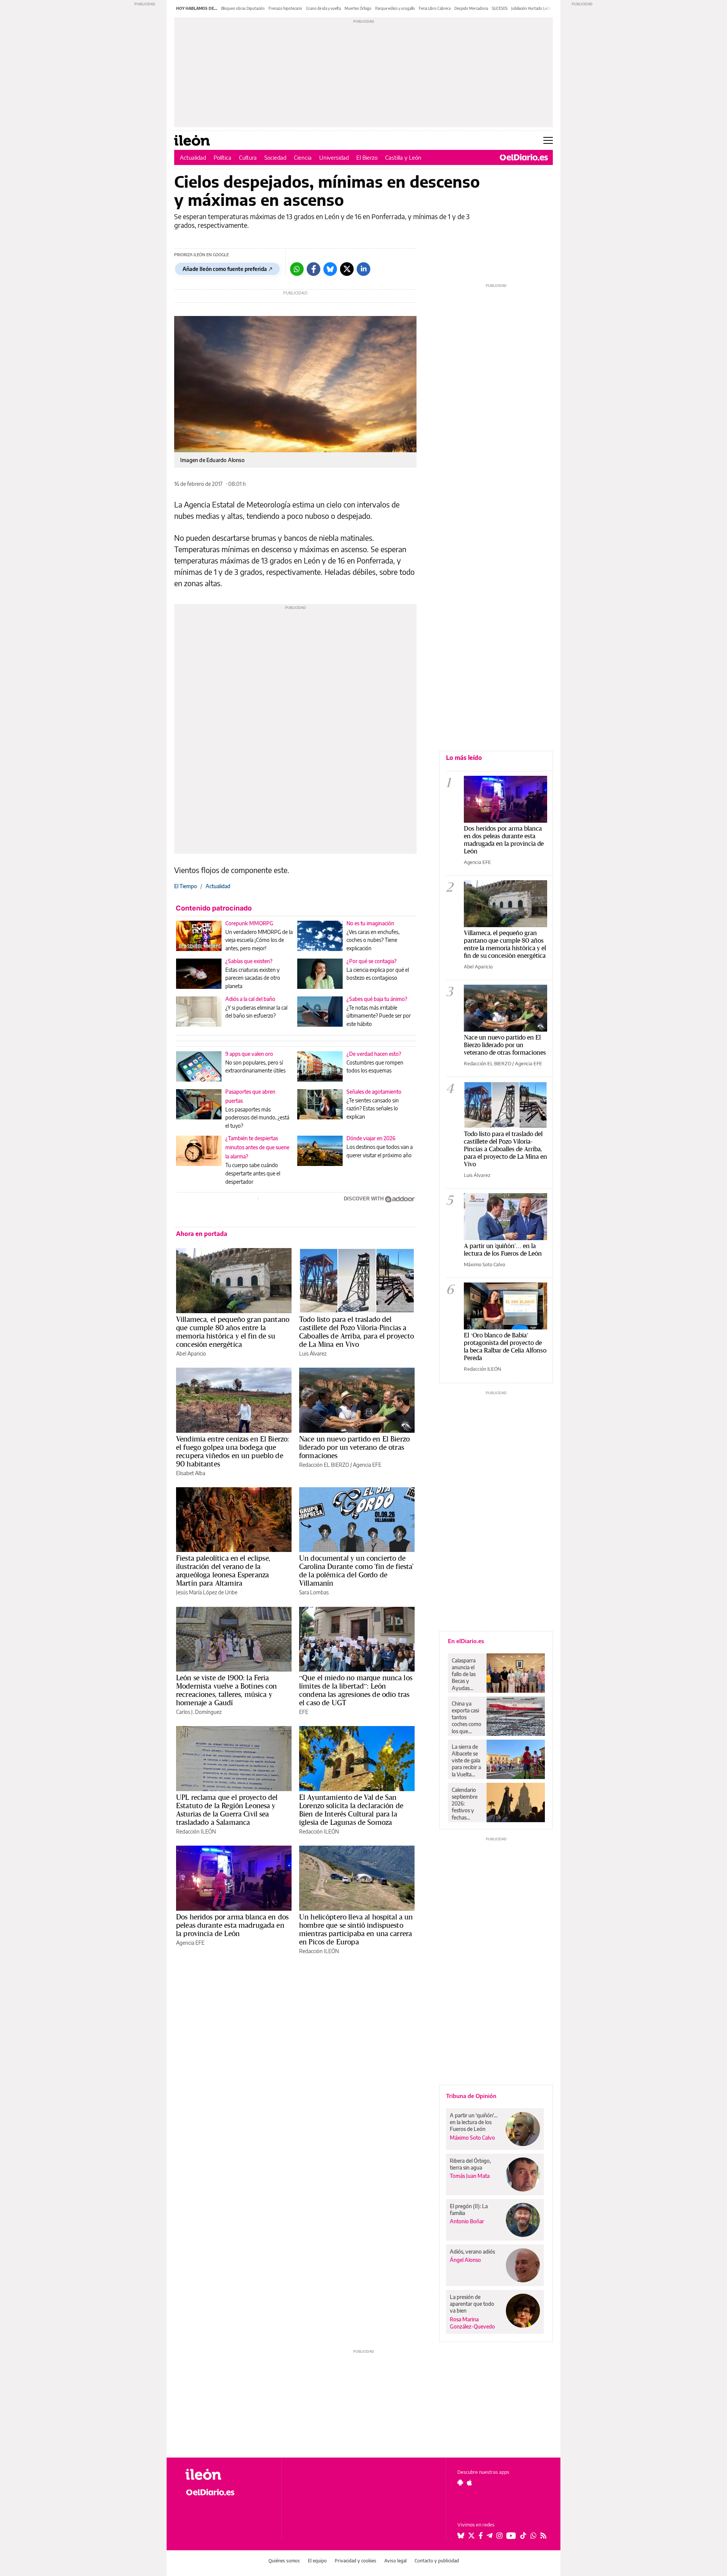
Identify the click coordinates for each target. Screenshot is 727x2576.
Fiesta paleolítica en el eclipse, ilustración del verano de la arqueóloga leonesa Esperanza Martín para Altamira (223, 1571)
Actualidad (193, 157)
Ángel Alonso (465, 2260)
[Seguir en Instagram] (499, 2536)
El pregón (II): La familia (469, 2209)
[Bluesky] (330, 269)
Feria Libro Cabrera (435, 8)
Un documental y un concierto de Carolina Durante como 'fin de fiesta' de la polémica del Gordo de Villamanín (356, 1571)
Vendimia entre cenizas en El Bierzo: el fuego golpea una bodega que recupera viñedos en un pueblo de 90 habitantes (232, 1451)
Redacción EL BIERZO (324, 1465)
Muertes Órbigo (358, 8)
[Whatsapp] (297, 269)
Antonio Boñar (467, 2221)
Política (222, 157)
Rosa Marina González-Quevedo (472, 2323)
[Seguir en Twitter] (471, 2536)
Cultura (248, 157)
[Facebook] (314, 269)
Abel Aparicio (191, 1353)
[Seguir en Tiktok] (523, 2536)
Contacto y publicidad (437, 2561)
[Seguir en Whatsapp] (534, 2536)
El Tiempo (186, 886)
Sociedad (275, 157)
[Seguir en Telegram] (490, 2536)
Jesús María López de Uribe (207, 1592)
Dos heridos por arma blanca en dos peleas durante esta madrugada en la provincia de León (232, 1925)
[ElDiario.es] (524, 157)
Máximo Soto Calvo (484, 1264)
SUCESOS (500, 8)
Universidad (334, 157)
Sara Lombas (314, 1592)
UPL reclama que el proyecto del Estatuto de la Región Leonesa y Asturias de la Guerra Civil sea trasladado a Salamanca (227, 1810)
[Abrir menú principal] (548, 140)
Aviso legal (395, 2561)
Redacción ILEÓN (196, 1831)
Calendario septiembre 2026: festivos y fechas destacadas (465, 1804)
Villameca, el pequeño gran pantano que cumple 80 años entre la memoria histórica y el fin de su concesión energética (233, 1332)
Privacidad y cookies (356, 2561)
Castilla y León (403, 157)
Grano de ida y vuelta (323, 8)
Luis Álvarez (313, 1353)
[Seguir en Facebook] (481, 2536)
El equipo (317, 2561)
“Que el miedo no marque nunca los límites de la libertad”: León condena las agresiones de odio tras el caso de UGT (356, 1690)
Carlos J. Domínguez (199, 1712)
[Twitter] (347, 269)
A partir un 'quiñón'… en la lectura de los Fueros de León (503, 1249)
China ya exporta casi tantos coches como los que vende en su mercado (466, 1717)
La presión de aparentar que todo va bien (472, 2304)
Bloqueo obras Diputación (243, 8)
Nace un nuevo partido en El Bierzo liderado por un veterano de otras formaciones (354, 1447)
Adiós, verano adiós (472, 2251)
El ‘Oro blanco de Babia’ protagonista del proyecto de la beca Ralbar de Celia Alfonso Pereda (505, 1346)
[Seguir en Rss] (543, 2536)
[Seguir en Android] (460, 2483)
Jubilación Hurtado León (531, 8)
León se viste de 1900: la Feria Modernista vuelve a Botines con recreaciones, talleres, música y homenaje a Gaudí (227, 1690)
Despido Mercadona (471, 8)
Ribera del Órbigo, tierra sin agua (470, 2164)
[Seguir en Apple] (470, 2483)
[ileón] (227, 2474)
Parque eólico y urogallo (395, 8)
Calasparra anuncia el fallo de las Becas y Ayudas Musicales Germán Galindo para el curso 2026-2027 (466, 1674)
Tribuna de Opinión (471, 2096)
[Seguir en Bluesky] (461, 2536)
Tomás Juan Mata (470, 2176)
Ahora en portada (202, 1234)
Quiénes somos (284, 2561)
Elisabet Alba (191, 1473)
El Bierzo (367, 157)
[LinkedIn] (363, 269)
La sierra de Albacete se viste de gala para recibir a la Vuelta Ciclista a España (466, 1760)
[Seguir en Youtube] (511, 2536)
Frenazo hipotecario (285, 8)
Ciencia (303, 157)
